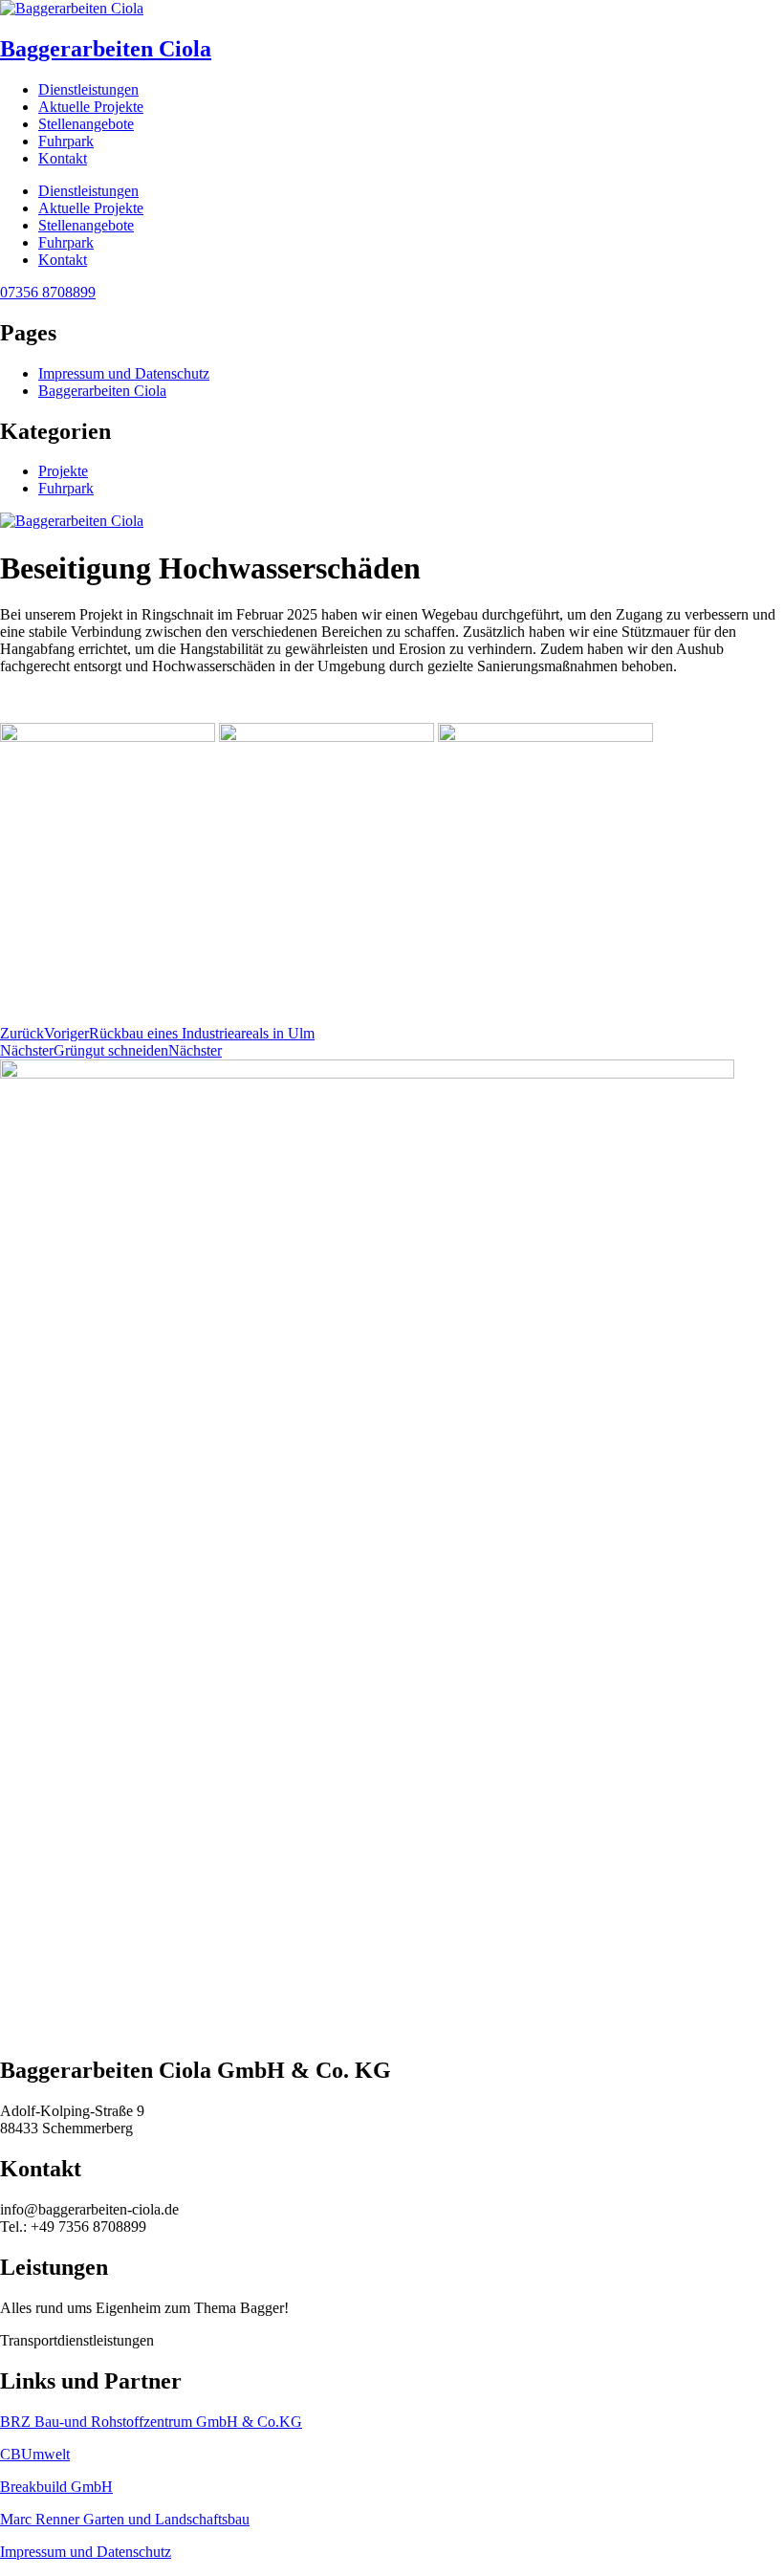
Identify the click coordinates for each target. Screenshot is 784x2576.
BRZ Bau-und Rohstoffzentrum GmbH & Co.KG (151, 2422)
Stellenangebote (86, 124)
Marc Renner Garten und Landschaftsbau (125, 2519)
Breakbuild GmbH (56, 2487)
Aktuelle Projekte (91, 107)
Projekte (63, 471)
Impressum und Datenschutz (124, 373)
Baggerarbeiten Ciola (106, 49)
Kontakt (63, 158)
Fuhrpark (66, 141)
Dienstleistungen (88, 89)
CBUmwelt (35, 2454)
